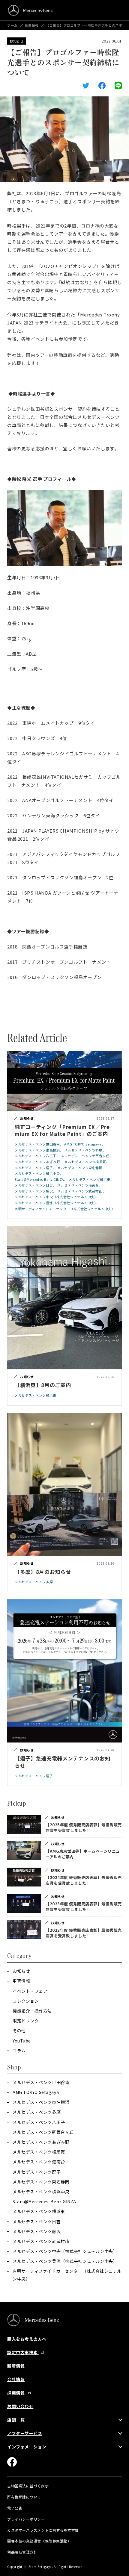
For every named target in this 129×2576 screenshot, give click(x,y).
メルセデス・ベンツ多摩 (37, 2112)
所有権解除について (24, 2497)
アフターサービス (25, 2433)
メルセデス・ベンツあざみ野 (41, 2142)
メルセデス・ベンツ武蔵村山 (41, 2241)
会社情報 (16, 2379)
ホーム (12, 25)
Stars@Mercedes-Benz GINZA (44, 2201)
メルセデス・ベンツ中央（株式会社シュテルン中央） (65, 2251)
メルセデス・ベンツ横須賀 (39, 2152)
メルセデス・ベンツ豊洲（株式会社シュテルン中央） (65, 2261)
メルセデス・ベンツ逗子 (37, 2172)
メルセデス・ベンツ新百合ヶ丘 (43, 2132)
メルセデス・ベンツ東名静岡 (41, 2182)
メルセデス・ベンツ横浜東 (39, 2211)
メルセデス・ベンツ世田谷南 (41, 2082)
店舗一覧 (16, 2420)
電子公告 (15, 2508)
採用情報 (16, 2393)
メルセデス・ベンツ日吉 (37, 2222)
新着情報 (32, 25)
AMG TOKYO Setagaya (36, 2092)
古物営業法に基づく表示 (28, 2486)
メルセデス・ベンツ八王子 (39, 2122)
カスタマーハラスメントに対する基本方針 (43, 2530)
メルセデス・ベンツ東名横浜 (41, 2102)
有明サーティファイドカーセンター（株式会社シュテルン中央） (67, 2275)
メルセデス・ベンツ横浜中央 (41, 2192)
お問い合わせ (20, 2406)
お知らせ (16, 41)
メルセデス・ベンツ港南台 (39, 2162)
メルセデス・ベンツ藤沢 (37, 2231)
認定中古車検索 (23, 2352)
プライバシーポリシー (26, 2519)
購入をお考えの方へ (27, 2339)
